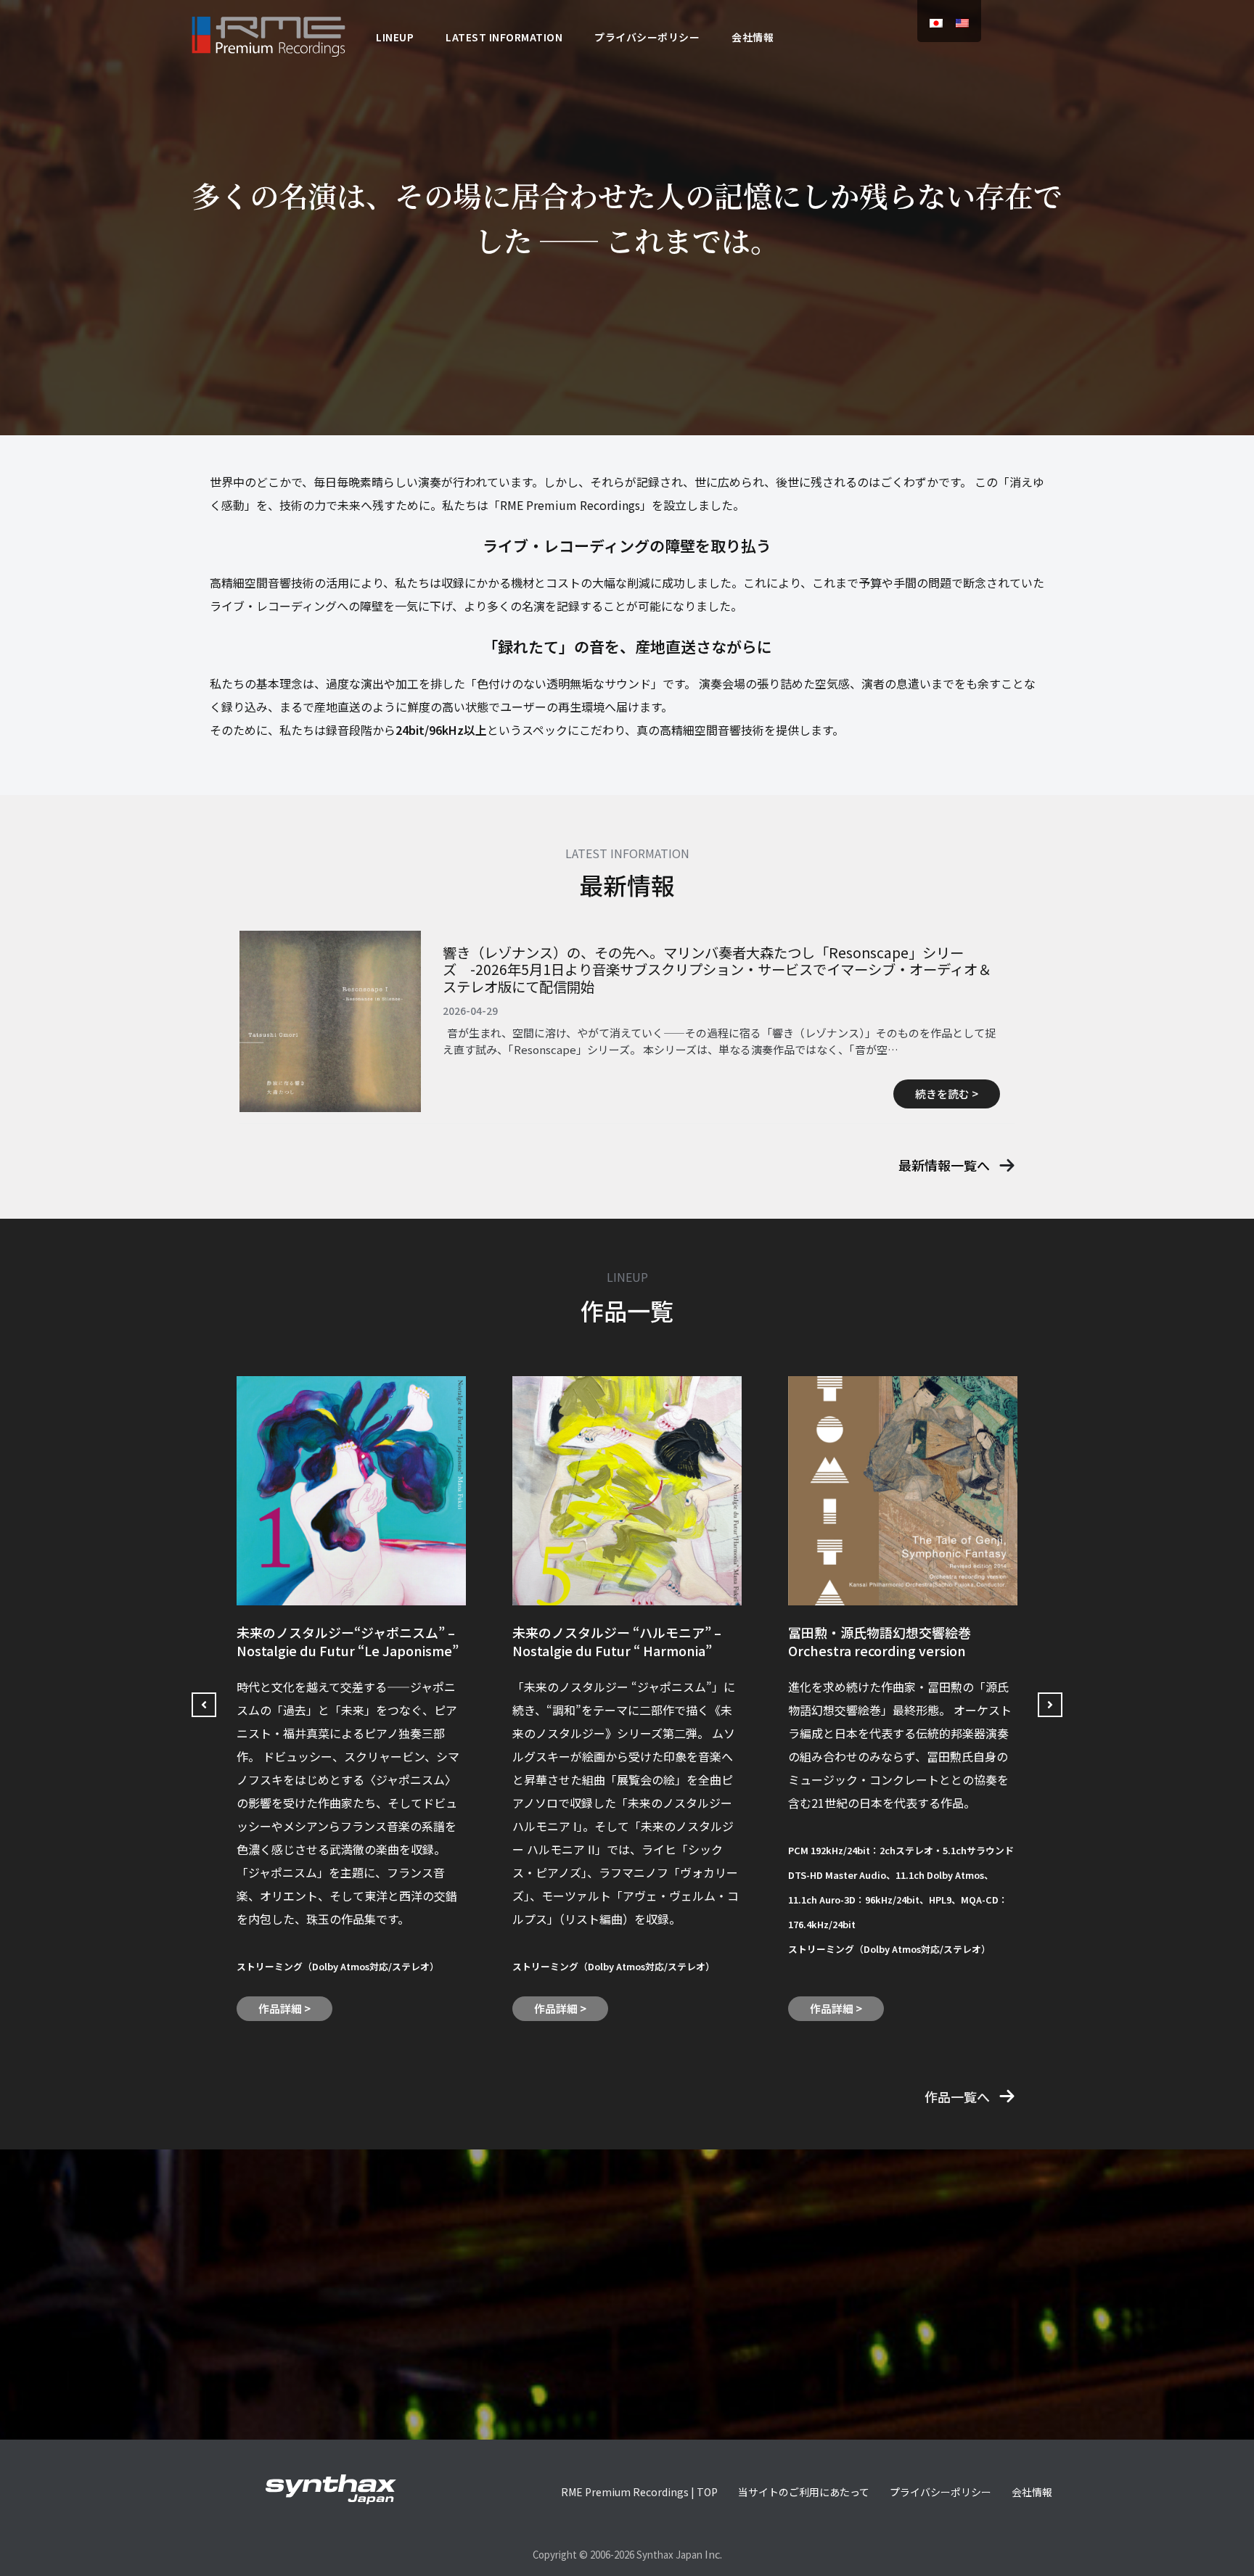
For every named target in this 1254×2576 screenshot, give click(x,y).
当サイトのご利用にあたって (804, 2492)
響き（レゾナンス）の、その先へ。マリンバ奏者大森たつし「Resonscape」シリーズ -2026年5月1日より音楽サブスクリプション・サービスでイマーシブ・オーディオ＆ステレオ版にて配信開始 (717, 970)
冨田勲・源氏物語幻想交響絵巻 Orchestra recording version (880, 1641)
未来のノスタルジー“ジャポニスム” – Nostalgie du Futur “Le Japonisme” (348, 1641)
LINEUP (395, 37)
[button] (957, 1165)
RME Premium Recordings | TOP (639, 2492)
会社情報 (753, 37)
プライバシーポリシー (647, 37)
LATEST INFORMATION (504, 37)
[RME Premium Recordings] (269, 34)
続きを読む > (947, 1094)
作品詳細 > (284, 2008)
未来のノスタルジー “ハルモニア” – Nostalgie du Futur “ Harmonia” (617, 1641)
